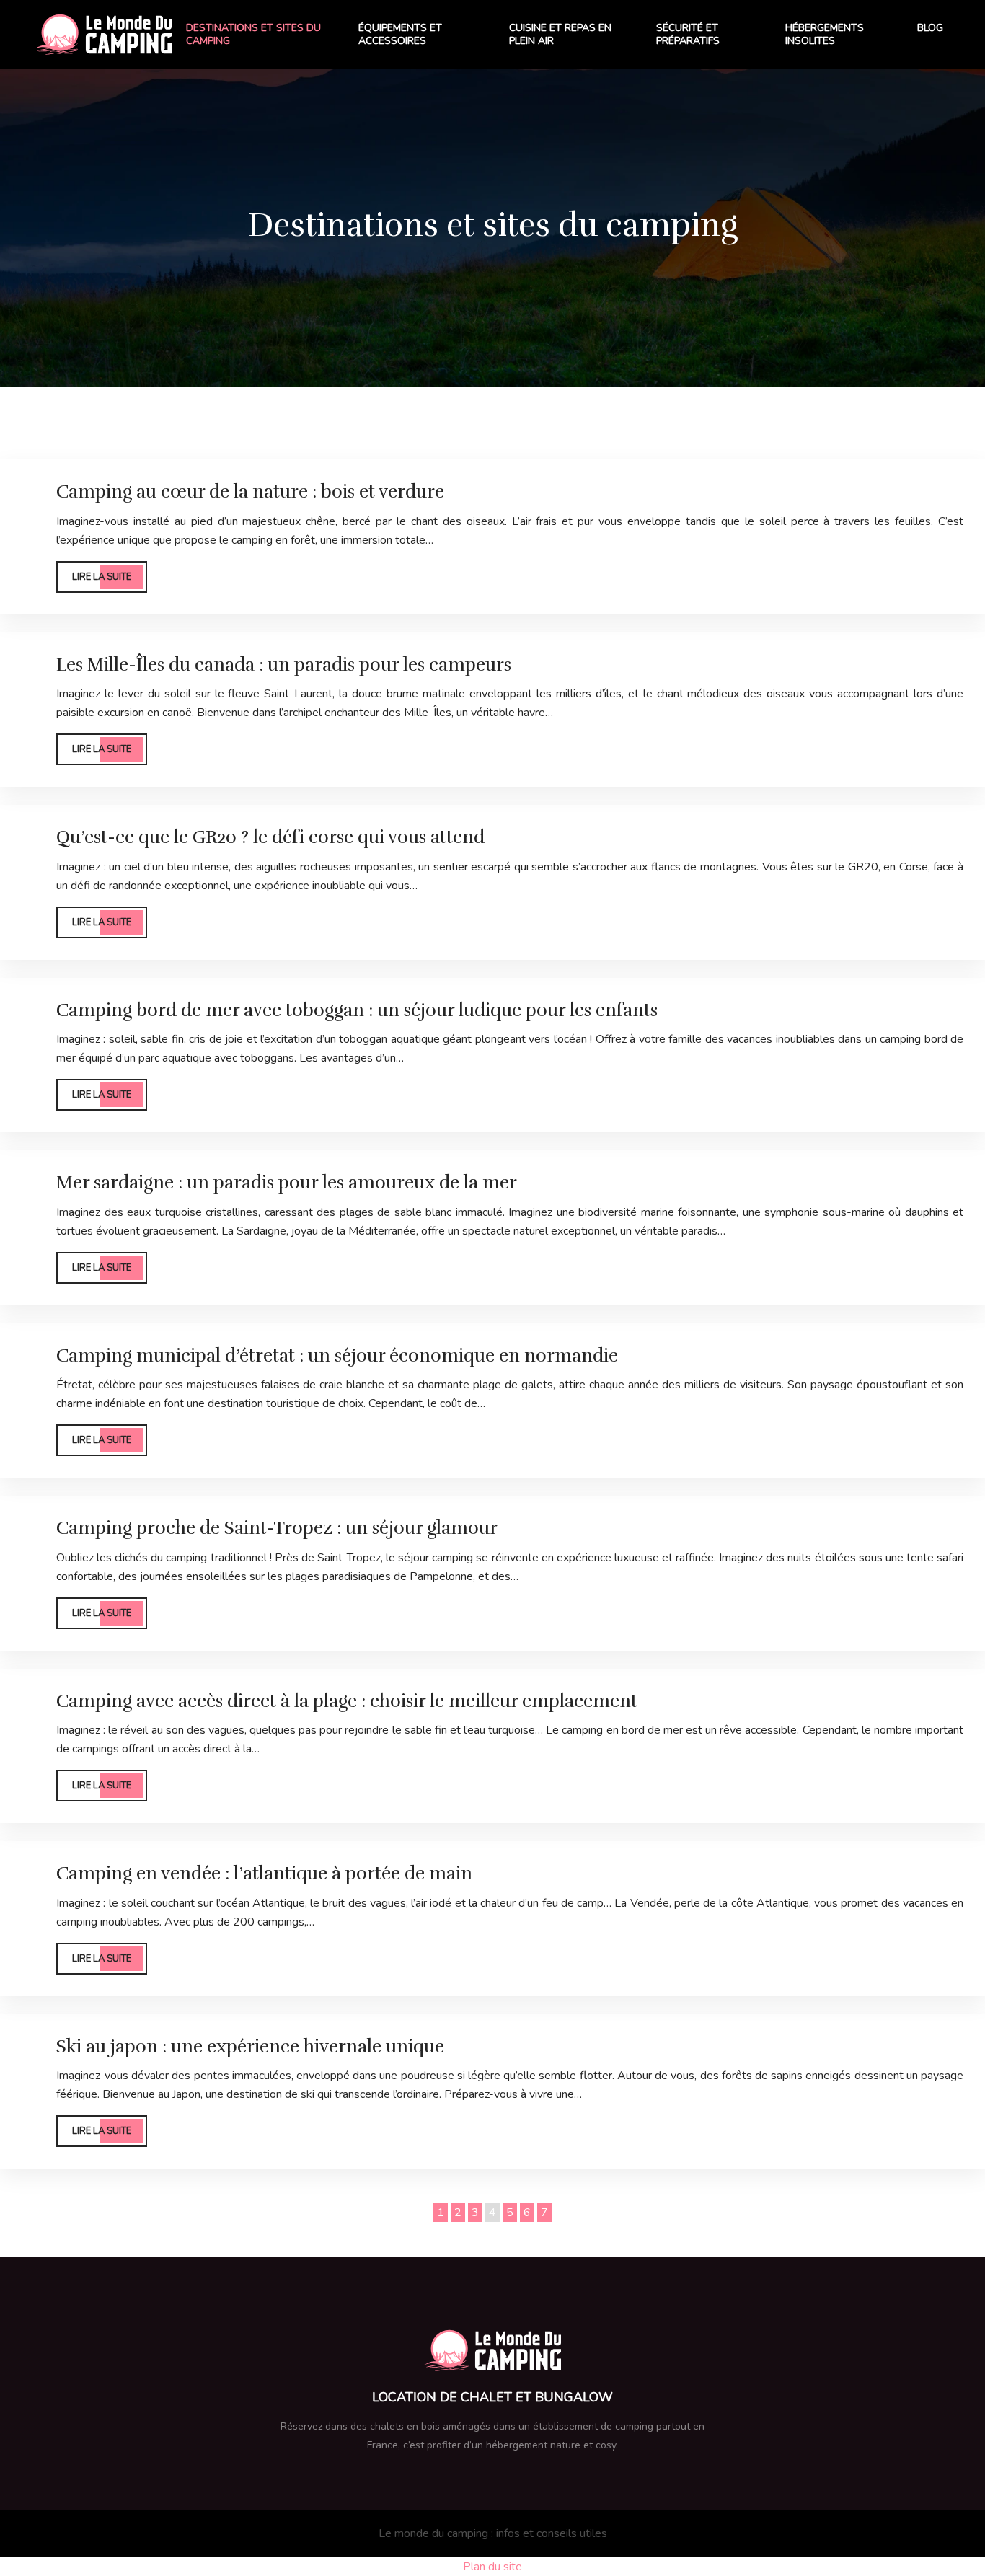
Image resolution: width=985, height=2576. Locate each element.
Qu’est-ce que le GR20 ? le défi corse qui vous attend (270, 837)
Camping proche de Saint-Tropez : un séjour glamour (277, 1528)
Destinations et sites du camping (253, 34)
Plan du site (492, 2567)
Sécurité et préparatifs (688, 34)
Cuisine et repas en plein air (560, 34)
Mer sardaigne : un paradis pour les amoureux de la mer (287, 1182)
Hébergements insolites (825, 34)
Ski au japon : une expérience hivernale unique (250, 2046)
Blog (930, 28)
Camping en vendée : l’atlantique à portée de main (264, 1873)
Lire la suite (102, 577)
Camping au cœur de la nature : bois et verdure (250, 491)
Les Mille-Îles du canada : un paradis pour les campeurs (284, 665)
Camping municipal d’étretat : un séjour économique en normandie (337, 1355)
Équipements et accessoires (400, 34)
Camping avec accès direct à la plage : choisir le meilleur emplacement (347, 1701)
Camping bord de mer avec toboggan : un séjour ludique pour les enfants (357, 1010)
